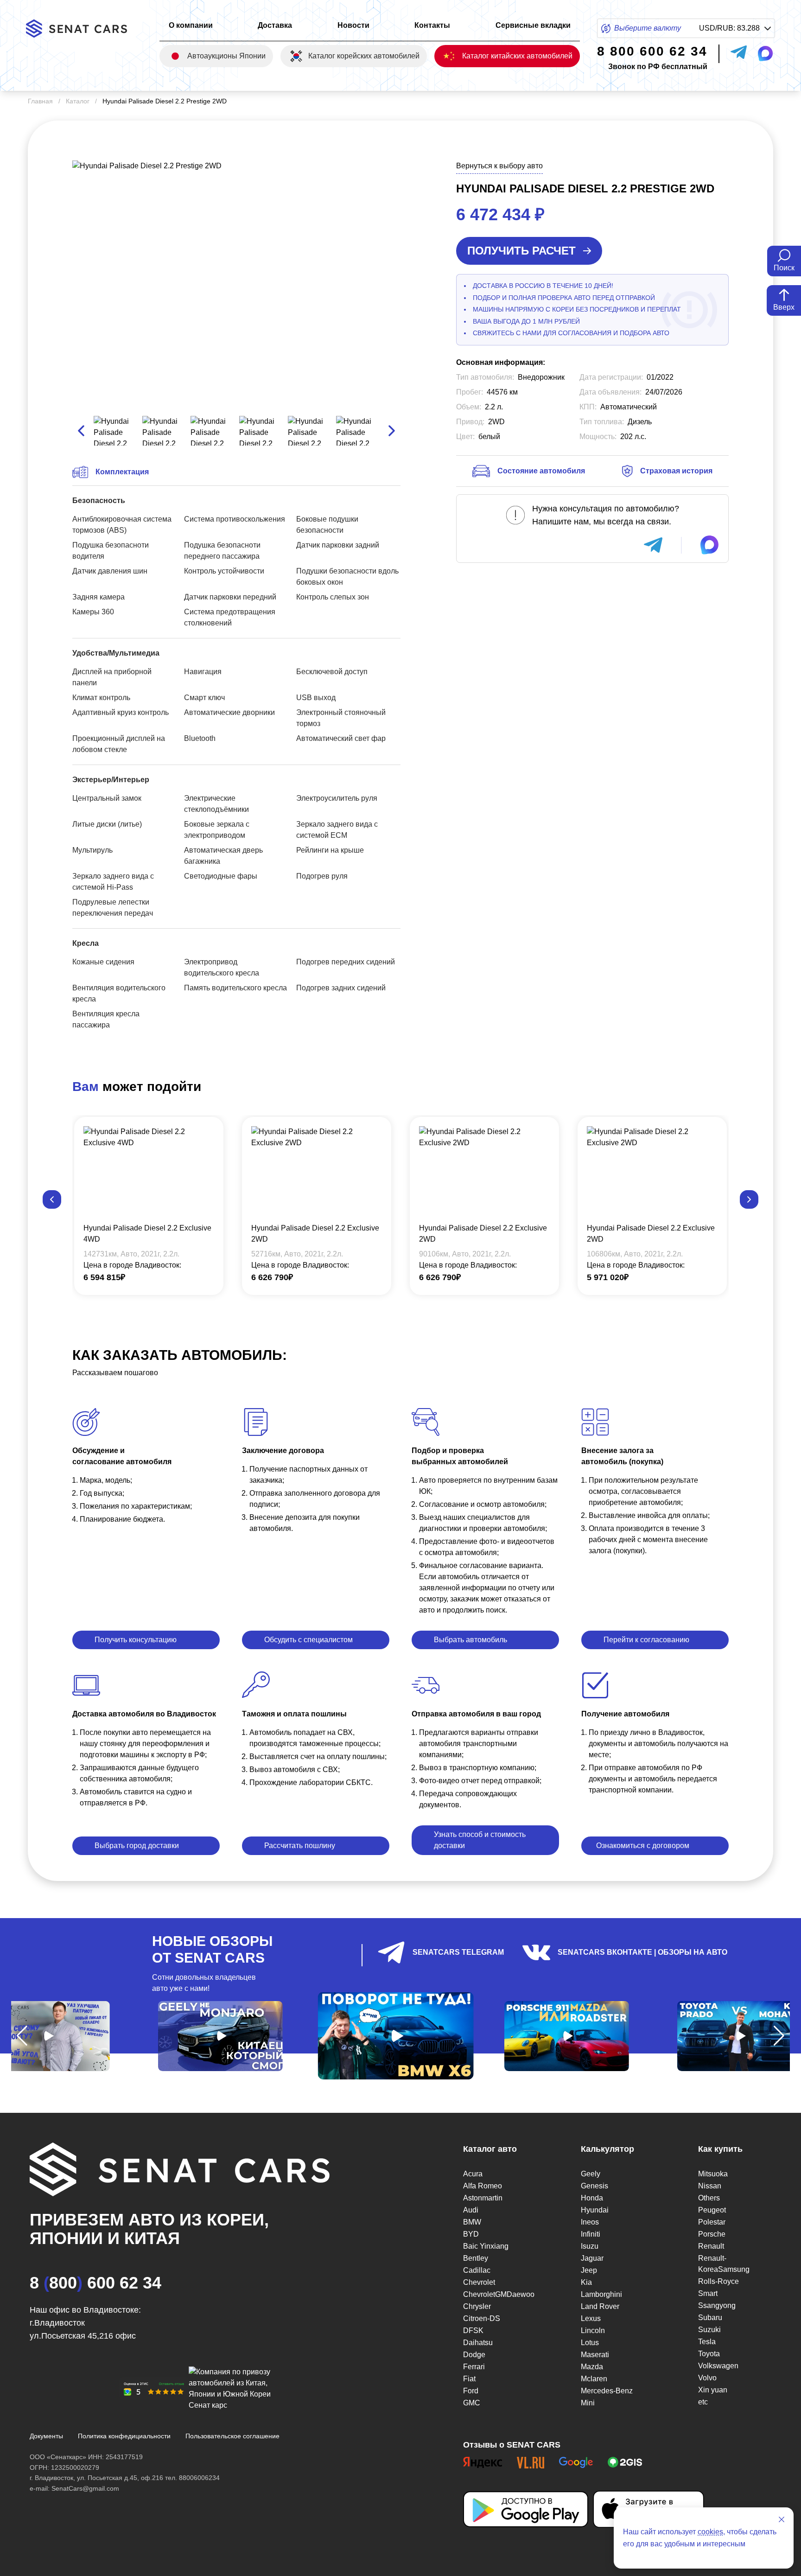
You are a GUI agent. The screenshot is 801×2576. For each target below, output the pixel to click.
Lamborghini (601, 2294)
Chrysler (477, 2306)
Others (709, 2198)
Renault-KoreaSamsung (724, 2264)
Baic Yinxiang (486, 2246)
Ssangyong (717, 2305)
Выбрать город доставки (137, 1846)
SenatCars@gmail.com (85, 2488)
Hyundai (595, 2210)
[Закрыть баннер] (782, 2519)
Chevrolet (479, 2282)
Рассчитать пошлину (300, 1846)
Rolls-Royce (718, 2281)
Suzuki (709, 2330)
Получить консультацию (136, 1640)
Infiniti (591, 2234)
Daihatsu (478, 2343)
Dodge (474, 2355)
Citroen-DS (482, 2318)
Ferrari (474, 2367)
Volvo (707, 2378)
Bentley (476, 2258)
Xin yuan (713, 2390)
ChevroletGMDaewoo (499, 2294)
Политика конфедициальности (124, 2436)
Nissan (710, 2186)
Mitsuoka (713, 2174)
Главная (40, 101)
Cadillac (477, 2270)
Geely (591, 2174)
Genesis (594, 2186)
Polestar (712, 2222)
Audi (471, 2210)
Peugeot (712, 2210)
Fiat (469, 2379)
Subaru (710, 2318)
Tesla (707, 2342)
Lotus (590, 2343)
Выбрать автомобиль (470, 1640)
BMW (472, 2222)
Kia (586, 2282)
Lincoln (593, 2331)
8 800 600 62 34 (95, 2283)
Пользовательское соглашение (232, 2436)
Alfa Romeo (483, 2186)
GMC (472, 2403)
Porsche (712, 2234)
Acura (473, 2174)
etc (703, 2402)
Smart (708, 2293)
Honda (592, 2198)
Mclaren (594, 2379)
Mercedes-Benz (607, 2391)
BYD (471, 2234)
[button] (52, 1199)
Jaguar (592, 2258)
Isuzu (590, 2246)
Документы (46, 2436)
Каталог (78, 101)
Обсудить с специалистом (308, 1640)
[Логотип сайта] (84, 29)
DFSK (473, 2331)
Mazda (592, 2367)
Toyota (709, 2354)
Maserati (595, 2355)
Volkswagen (718, 2366)
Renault (711, 2246)
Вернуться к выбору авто (499, 166)
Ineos (590, 2222)
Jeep (589, 2270)
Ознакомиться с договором (643, 1846)
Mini (588, 2403)
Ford (471, 2391)
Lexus (591, 2318)
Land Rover (600, 2306)
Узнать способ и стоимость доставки (480, 1840)
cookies (710, 2532)
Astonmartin (483, 2198)
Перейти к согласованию (646, 1640)
